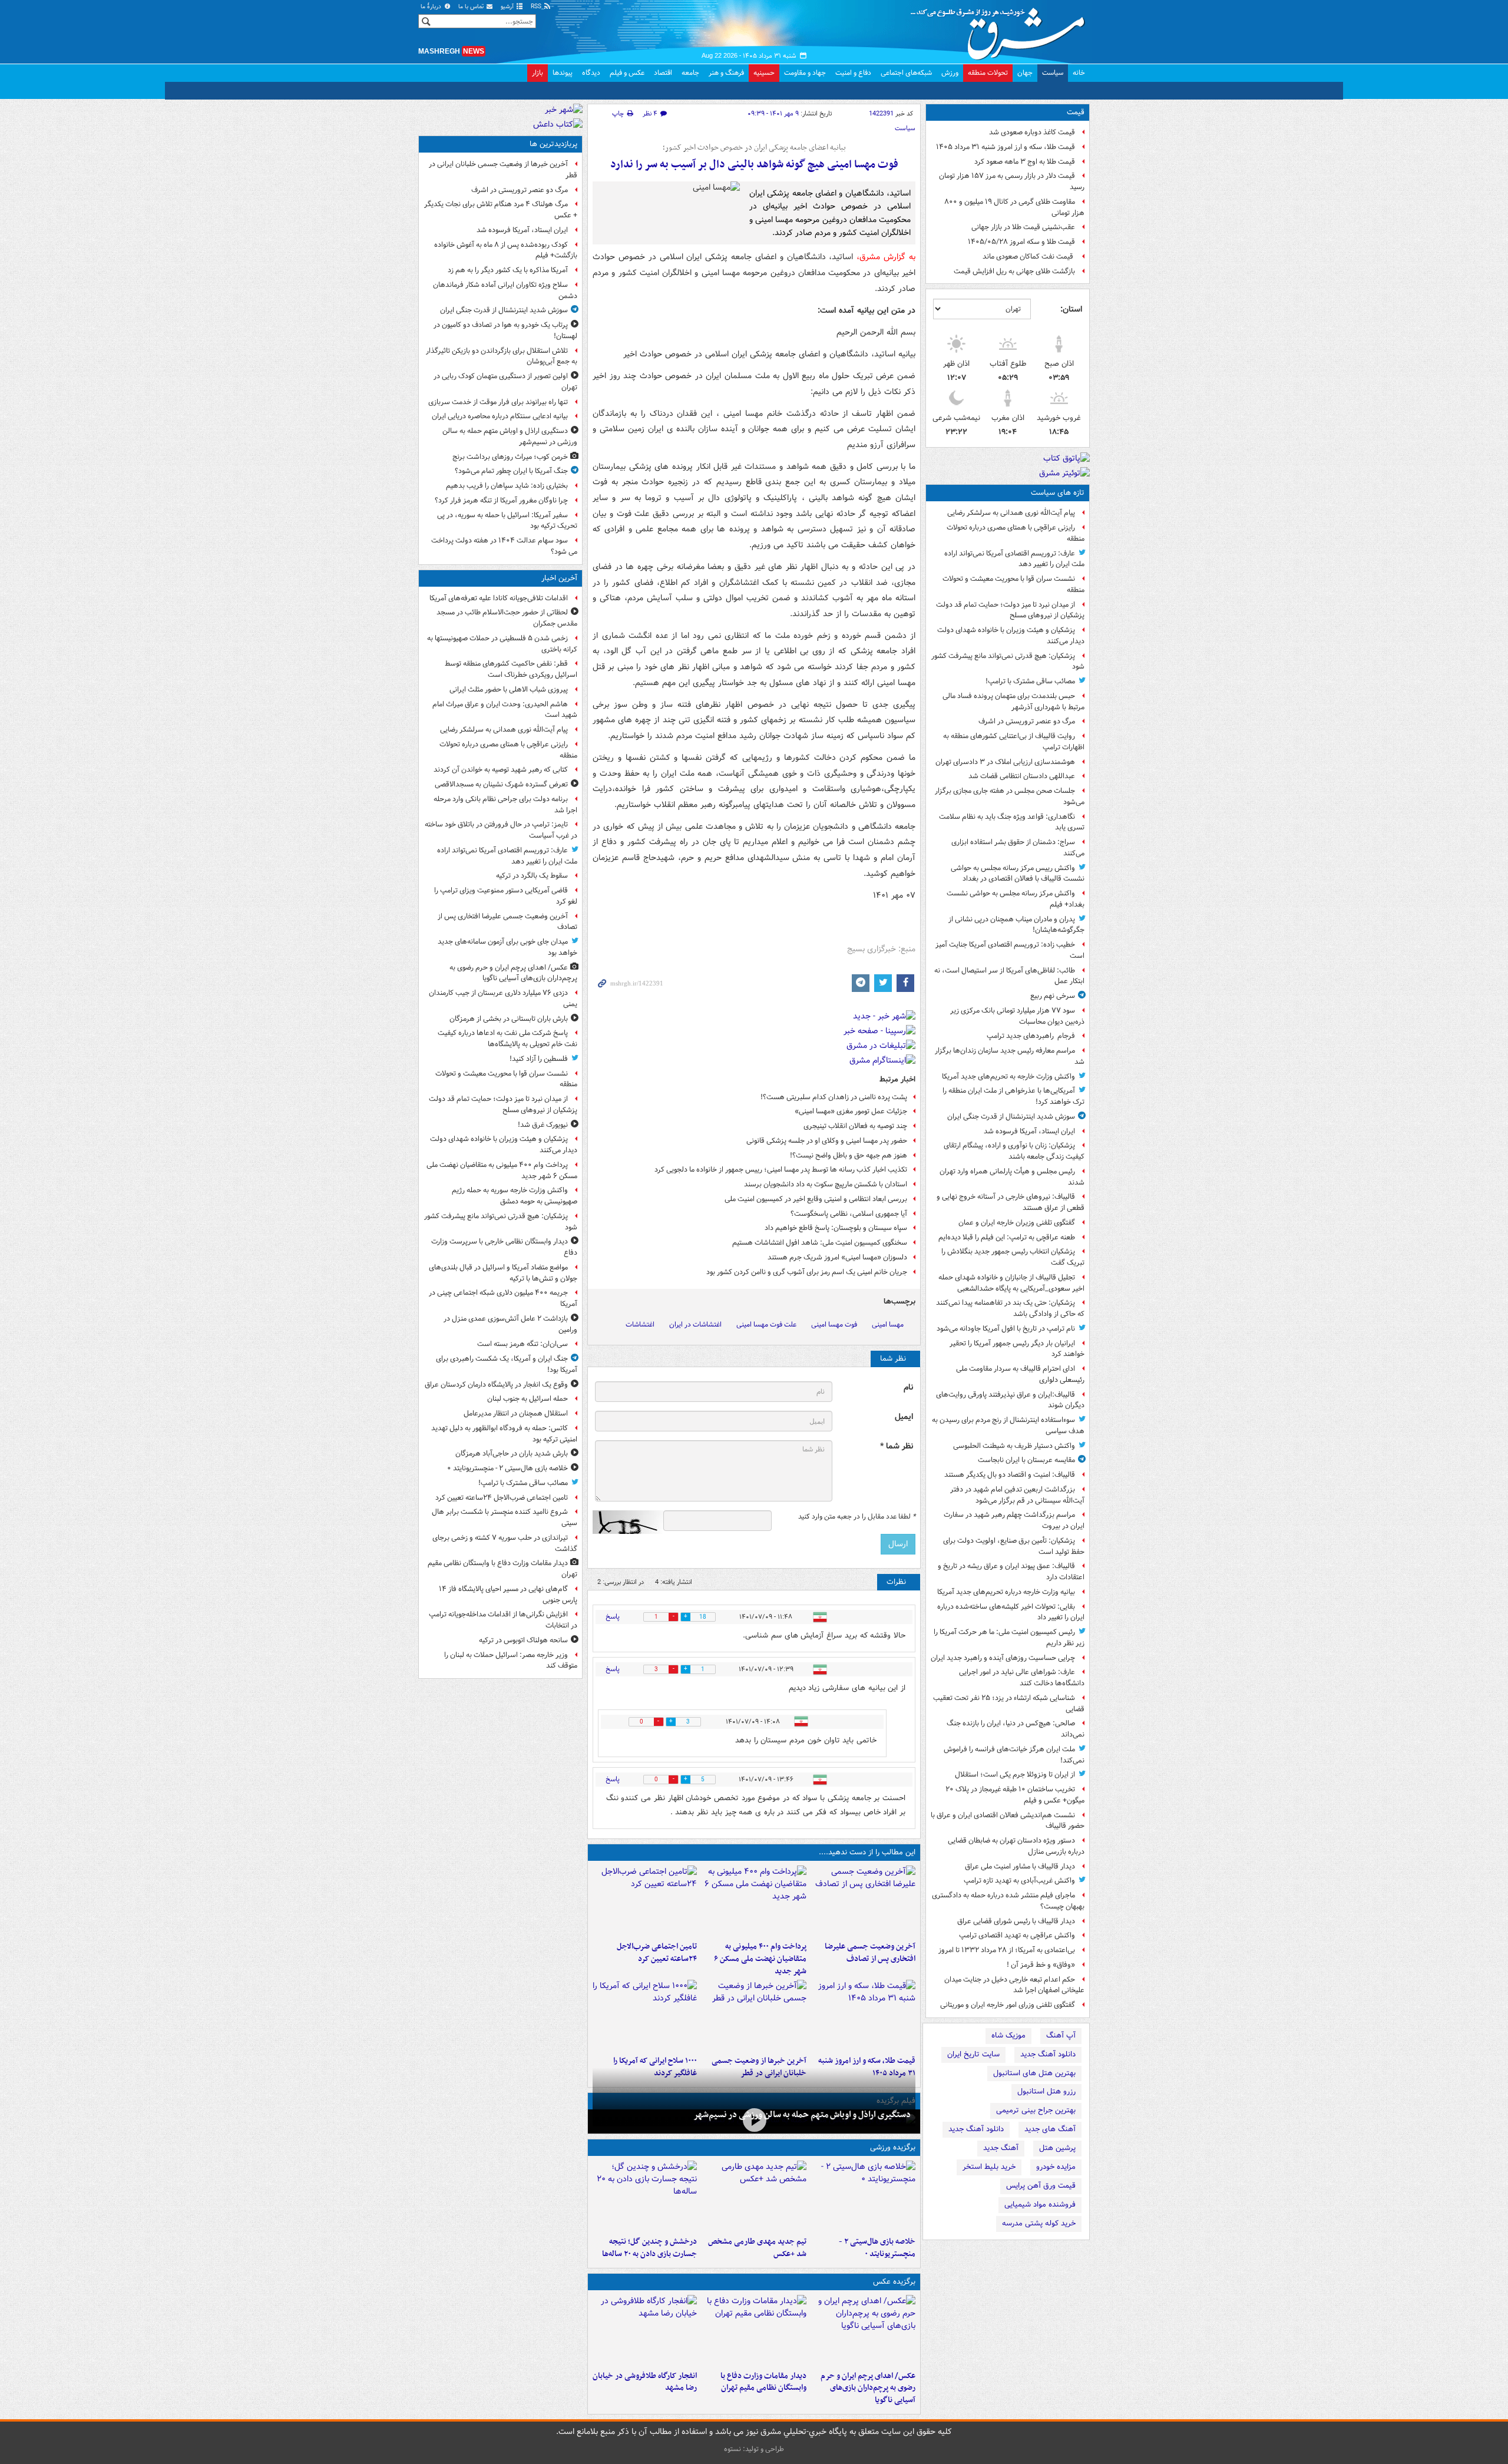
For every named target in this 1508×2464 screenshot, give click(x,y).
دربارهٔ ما (432, 7)
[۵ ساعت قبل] (754, 2196)
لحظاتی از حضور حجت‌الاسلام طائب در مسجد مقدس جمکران (507, 618)
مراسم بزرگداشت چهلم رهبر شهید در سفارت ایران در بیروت (1014, 1520)
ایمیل (904, 1417)
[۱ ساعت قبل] (863, 1901)
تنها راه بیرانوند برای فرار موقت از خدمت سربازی (498, 402)
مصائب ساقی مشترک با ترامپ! (1030, 681)
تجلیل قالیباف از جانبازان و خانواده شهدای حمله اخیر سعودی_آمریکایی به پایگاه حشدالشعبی (1011, 1283)
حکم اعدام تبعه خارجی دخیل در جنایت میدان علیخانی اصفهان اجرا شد (1014, 1985)
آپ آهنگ (1061, 2035)
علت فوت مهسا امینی (766, 1324)
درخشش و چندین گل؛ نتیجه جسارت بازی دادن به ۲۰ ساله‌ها (649, 2248)
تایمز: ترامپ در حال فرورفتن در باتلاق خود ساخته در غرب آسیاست (501, 830)
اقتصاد (663, 73)
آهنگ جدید (1001, 2148)
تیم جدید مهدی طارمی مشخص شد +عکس (757, 2248)
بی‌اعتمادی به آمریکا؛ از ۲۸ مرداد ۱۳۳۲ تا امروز (1007, 1950)
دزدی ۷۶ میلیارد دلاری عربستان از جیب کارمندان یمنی (503, 998)
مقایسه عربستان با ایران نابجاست (1026, 1460)
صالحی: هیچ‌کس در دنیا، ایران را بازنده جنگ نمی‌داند (1016, 1729)
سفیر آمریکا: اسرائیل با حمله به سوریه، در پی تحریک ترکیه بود (507, 521)
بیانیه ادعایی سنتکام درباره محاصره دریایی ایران (500, 416)
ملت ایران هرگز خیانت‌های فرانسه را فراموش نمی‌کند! (1014, 1755)
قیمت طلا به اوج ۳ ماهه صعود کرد (1025, 162)
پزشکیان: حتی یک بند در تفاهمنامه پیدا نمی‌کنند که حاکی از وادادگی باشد (1010, 1308)
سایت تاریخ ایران (973, 2054)
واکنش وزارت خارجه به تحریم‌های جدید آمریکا (1008, 1076)
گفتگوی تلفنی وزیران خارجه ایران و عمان (1017, 1223)
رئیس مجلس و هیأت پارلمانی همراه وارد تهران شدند (1012, 1177)
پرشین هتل (1057, 2148)
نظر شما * (897, 1446)
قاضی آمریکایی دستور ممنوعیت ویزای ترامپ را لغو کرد (506, 896)
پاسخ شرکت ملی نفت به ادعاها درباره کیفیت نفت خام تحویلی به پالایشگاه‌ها (507, 1038)
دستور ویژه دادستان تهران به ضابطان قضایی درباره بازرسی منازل (1016, 1846)
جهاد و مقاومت (805, 73)
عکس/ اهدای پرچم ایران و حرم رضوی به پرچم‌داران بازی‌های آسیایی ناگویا (868, 2388)
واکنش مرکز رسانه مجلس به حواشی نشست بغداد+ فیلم (1016, 899)
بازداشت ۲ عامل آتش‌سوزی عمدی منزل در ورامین (510, 1324)
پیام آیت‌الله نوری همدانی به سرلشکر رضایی (1011, 513)
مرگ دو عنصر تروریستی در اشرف (1027, 721)
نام (908, 1388)
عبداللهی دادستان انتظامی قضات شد (1022, 776)
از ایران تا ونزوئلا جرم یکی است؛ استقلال (1015, 1775)
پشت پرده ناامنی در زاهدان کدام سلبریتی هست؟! (834, 1097)
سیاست (1053, 73)
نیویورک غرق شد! (543, 1125)
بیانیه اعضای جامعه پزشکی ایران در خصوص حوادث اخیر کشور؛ (754, 148)
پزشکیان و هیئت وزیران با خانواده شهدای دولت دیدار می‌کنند (1011, 636)
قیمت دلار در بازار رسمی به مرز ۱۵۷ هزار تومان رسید (1012, 181)
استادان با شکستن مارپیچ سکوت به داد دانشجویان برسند (826, 1184)
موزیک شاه (1008, 2035)
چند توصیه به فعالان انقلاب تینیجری (855, 1126)
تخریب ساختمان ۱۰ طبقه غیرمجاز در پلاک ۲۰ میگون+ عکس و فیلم (1015, 1795)
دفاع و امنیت (853, 73)
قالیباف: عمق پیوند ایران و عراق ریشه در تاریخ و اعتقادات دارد (1011, 1572)
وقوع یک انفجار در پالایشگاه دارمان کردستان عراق (496, 1385)
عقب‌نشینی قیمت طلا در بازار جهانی (1023, 227)
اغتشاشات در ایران (695, 1324)
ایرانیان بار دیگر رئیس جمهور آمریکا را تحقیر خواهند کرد (1017, 1349)
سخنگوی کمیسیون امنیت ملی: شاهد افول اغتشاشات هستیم (820, 1243)
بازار (538, 73)
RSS (537, 7)
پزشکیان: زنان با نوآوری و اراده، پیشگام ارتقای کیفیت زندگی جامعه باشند (1014, 1151)
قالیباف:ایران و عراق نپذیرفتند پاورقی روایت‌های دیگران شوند (1010, 1400)
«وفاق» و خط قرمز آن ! (1041, 1965)
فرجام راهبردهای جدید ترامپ (1031, 1036)
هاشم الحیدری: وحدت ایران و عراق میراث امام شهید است (505, 710)
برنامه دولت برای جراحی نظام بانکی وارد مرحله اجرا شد (505, 805)
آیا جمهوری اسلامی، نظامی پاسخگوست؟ (849, 1214)
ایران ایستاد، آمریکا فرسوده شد (1029, 1131)
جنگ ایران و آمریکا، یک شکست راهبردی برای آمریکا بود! (507, 1364)
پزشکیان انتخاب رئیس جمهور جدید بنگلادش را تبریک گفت (1013, 1257)
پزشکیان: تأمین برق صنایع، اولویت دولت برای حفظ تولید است (1014, 1546)
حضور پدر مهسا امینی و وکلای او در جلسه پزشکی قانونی (827, 1141)
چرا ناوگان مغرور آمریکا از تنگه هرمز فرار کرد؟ (501, 500)
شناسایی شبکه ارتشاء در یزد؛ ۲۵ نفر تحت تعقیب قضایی (1009, 1704)
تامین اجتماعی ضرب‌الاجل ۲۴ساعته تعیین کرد (657, 1953)
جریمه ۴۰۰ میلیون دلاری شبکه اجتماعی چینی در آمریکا (503, 1298)
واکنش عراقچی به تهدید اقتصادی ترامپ (1017, 1935)
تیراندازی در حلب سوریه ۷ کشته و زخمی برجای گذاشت (505, 1543)
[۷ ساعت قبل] (863, 2015)
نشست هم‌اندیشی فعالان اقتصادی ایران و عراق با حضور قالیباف (1008, 1821)
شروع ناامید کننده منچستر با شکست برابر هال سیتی (505, 1517)
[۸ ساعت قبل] (754, 2015)
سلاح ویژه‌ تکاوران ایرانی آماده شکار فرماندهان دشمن (505, 290)
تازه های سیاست (1058, 493)
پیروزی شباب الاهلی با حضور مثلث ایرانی (509, 689)
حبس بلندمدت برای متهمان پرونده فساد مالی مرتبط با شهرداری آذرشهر (1013, 702)
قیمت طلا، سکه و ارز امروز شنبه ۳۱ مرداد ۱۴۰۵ (1006, 147)
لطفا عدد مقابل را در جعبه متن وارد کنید (857, 1517)
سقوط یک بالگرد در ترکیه (532, 876)
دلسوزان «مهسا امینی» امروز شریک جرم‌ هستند (837, 1257)
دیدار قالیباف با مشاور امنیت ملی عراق (1020, 1866)
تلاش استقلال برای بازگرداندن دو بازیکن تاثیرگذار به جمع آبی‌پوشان (502, 356)
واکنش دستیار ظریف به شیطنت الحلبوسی (1014, 1446)
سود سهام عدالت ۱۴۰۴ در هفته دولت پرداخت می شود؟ (504, 546)
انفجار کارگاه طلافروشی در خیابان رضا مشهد (645, 2382)
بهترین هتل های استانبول (1034, 2073)
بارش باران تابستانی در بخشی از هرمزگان (509, 1019)
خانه (1079, 73)
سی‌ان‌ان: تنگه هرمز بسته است (522, 1344)
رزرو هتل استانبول (1046, 2091)
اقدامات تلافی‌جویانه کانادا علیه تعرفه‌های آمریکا (499, 598)
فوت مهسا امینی (834, 1324)
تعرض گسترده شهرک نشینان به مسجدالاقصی (501, 784)
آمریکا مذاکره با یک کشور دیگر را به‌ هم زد (508, 270)
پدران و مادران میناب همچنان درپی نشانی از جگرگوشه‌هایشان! (1016, 925)
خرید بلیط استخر (989, 2167)
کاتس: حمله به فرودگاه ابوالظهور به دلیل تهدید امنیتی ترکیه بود (504, 1434)
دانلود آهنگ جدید (1048, 2054)
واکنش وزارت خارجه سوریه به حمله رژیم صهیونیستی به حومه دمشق (515, 1196)
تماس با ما (472, 7)
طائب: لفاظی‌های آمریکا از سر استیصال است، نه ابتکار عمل (1009, 976)
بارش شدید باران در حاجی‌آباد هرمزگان (512, 1453)
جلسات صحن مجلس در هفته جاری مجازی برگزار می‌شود (1010, 796)
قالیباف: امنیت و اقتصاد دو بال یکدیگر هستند (1010, 1475)
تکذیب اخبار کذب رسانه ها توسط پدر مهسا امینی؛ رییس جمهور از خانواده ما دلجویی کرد (781, 1170)
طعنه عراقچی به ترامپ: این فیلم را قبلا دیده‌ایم (1007, 1237)
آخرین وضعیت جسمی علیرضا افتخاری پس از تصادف (870, 1953)
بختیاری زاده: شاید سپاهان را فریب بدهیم (507, 486)
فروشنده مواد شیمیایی (1040, 2205)
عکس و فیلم (627, 73)
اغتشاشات (640, 1324)
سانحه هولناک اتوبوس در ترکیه (523, 1640)
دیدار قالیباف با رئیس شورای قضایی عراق (1016, 1921)
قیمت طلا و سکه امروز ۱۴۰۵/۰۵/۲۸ (1021, 242)
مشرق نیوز (1001, 29)
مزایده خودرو (1056, 2167)
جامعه (690, 73)
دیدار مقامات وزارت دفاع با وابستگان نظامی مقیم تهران (763, 2382)
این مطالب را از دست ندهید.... (867, 1852)
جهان (1025, 73)
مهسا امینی (888, 1324)
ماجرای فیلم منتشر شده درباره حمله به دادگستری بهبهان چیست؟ (1008, 1901)
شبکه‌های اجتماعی (906, 73)
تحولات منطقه (988, 73)
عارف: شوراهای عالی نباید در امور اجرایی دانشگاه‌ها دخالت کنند (1022, 1678)
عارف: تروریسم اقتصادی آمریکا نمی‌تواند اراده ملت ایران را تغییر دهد (1014, 559)
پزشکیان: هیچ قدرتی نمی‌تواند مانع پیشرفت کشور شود (1008, 662)
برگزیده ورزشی (893, 2147)
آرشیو (508, 7)
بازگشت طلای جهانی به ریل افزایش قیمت (1014, 271)
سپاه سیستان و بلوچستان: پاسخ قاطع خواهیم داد (836, 1228)
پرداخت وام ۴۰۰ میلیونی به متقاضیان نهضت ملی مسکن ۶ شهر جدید (760, 1959)
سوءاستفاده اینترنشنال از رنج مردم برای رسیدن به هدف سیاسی (1008, 1426)
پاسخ (613, 1617)
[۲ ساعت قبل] (754, 1901)
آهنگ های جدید (1050, 2129)
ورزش (950, 73)
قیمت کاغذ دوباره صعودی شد (1032, 132)
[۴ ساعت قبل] (645, 2330)
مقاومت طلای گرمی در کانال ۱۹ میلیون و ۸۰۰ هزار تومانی (1014, 207)
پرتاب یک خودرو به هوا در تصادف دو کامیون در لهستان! (505, 330)
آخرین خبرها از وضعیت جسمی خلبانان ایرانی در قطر (503, 170)
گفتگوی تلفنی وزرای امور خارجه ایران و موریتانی (1008, 2005)
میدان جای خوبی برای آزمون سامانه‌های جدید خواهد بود (507, 947)
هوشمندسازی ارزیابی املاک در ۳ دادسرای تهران (1005, 762)
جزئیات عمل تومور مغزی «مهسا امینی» (851, 1111)
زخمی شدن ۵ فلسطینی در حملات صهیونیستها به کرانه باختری (502, 644)
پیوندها (563, 73)
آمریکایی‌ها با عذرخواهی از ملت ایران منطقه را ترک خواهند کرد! (1013, 1096)
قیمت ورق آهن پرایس (1041, 2186)
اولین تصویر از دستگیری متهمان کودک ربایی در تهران (505, 382)
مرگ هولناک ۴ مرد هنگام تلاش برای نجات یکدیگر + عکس (501, 210)
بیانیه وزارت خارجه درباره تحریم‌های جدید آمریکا (1006, 1592)
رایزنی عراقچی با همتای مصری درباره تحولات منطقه (1016, 533)
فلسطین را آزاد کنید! (539, 1059)
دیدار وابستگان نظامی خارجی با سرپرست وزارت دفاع (504, 1247)
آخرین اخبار (559, 578)
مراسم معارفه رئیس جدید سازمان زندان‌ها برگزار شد (1010, 1056)
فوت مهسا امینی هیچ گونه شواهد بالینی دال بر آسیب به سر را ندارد (754, 165)
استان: (1071, 309)
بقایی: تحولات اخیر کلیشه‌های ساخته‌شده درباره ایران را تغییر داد (1011, 1612)
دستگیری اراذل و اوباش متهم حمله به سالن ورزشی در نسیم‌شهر (802, 2115)
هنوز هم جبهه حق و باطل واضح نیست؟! (849, 1155)
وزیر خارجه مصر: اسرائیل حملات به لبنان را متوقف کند (511, 1661)
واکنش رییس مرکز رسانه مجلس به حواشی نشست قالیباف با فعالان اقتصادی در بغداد (1018, 874)
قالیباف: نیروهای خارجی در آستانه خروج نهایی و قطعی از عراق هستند (1011, 1202)
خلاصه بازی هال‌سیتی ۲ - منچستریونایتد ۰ (877, 2248)
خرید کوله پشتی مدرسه (1039, 2223)
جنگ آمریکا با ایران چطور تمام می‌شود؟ (511, 471)
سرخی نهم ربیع (1053, 996)
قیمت (1076, 112)
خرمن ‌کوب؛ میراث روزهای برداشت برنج (510, 457)
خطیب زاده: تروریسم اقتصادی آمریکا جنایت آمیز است (1010, 950)
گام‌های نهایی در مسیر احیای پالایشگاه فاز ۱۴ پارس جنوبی (508, 1595)
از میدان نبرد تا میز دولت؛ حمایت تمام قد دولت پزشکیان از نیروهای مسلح (1010, 610)
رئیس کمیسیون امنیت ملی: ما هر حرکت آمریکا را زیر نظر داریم (1009, 1638)
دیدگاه (591, 73)
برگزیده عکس (894, 2282)
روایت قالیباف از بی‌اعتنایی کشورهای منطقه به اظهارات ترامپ (1014, 742)
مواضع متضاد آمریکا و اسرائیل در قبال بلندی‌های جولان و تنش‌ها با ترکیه (503, 1273)
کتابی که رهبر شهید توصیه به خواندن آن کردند (501, 770)
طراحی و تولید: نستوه (754, 2449)
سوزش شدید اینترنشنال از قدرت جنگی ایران (1011, 1117)
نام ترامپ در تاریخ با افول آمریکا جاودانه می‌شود (1006, 1329)
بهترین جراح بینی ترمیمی (1036, 2110)
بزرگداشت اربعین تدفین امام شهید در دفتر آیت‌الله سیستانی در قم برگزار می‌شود (1017, 1495)
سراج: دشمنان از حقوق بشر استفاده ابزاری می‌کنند (1018, 848)
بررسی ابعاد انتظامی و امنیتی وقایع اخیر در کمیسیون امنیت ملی (816, 1199)
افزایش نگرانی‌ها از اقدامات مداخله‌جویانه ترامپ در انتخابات (503, 1620)
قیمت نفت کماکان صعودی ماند (1029, 257)
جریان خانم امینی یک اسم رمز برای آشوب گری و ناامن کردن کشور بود (807, 1272)
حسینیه (764, 73)
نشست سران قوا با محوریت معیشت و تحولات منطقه (1013, 584)
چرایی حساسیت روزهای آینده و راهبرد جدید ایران (1003, 1658)
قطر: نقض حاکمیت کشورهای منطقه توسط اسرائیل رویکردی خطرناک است (511, 669)
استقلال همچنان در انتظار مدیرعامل (516, 1413)
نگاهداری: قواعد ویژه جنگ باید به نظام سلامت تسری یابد (1012, 822)
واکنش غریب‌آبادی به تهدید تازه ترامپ (1019, 1881)
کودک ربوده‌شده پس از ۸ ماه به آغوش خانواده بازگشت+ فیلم (506, 250)
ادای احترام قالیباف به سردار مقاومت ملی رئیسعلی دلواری (1020, 1374)
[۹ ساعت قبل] (645, 2015)
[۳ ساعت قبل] (645, 1901)
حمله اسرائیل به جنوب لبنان (528, 1399)
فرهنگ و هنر (726, 73)
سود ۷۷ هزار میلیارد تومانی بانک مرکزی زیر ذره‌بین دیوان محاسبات (1017, 1016)
